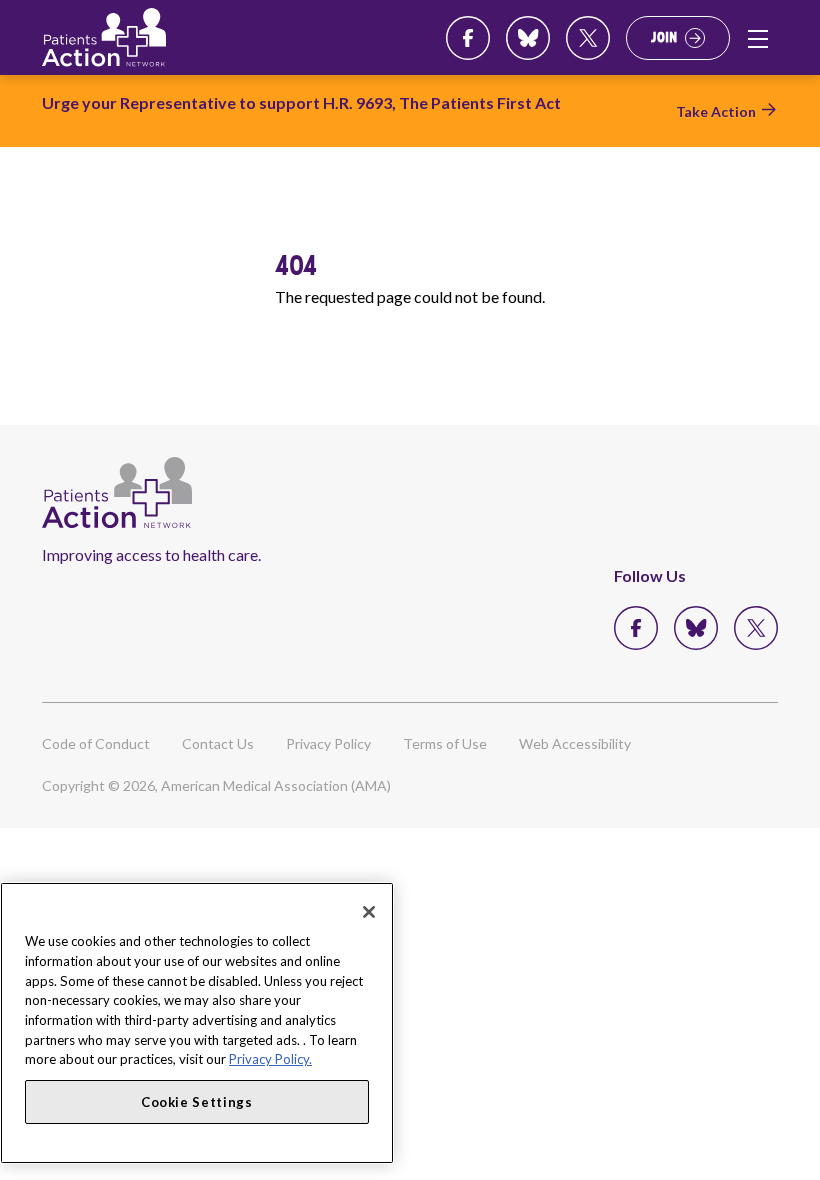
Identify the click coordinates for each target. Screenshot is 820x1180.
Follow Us (650, 575)
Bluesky (528, 38)
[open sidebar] (758, 38)
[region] (197, 1023)
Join (664, 37)
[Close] (369, 912)
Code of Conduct (96, 743)
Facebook (468, 38)
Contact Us (218, 743)
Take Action (716, 111)
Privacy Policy (328, 743)
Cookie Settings (197, 1102)
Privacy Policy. (270, 1059)
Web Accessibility (575, 743)
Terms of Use (445, 743)
